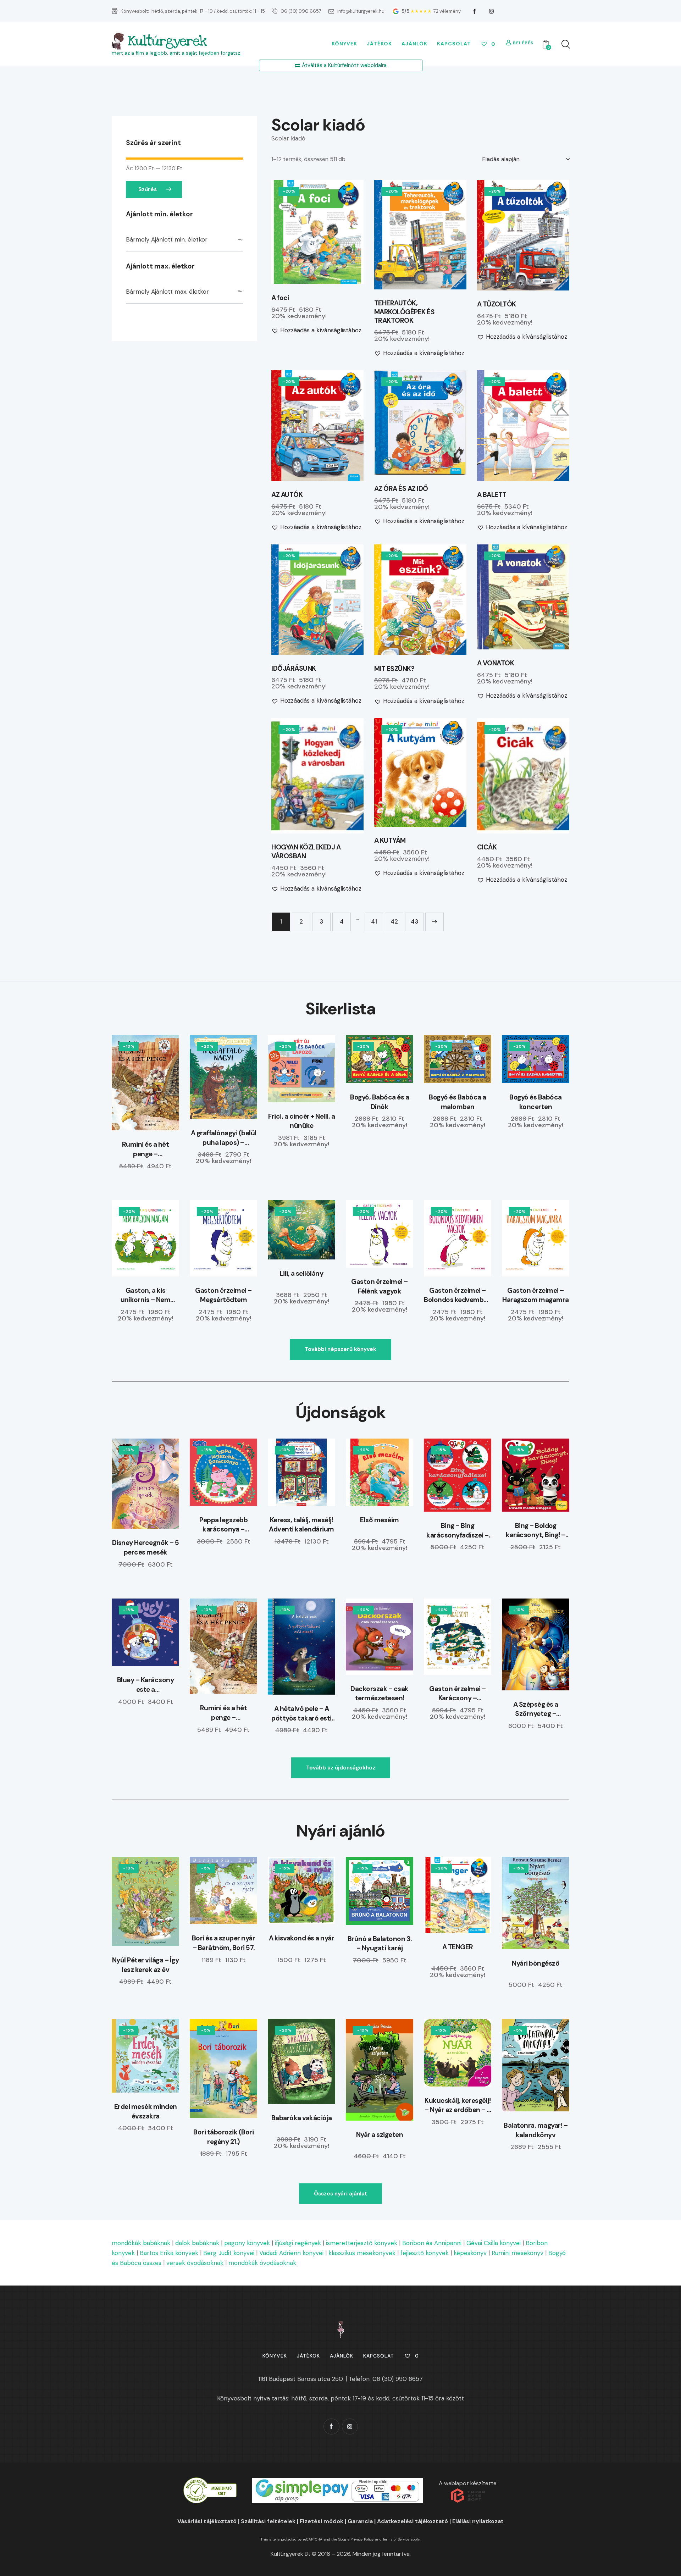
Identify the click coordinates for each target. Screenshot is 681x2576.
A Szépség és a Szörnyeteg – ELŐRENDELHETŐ (536, 1709)
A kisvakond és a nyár (302, 1938)
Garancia (360, 2521)
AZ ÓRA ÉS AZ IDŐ (401, 489)
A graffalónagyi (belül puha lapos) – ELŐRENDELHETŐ (224, 1138)
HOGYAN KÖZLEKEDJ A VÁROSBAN (306, 852)
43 (414, 921)
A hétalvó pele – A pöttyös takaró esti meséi (301, 1714)
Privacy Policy (362, 2539)
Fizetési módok (322, 2521)
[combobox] (184, 240)
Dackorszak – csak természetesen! (380, 1694)
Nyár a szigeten (380, 2135)
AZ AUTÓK (287, 495)
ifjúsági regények (298, 2243)
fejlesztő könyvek (425, 2253)
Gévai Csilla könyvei (494, 2243)
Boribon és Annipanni (432, 2243)
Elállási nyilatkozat (478, 2521)
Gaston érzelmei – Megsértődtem (223, 1295)
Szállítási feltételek (268, 2521)
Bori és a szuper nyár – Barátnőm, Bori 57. (224, 1943)
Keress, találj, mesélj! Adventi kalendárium (301, 1525)
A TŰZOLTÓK (497, 304)
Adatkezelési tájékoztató (413, 2521)
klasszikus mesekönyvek (362, 2253)
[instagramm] (492, 11)
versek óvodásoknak (195, 2263)
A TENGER (458, 1947)
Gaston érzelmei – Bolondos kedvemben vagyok (458, 1295)
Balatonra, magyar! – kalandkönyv (536, 2130)
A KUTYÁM (390, 841)
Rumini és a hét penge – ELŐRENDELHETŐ (146, 1149)
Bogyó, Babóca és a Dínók (380, 1102)
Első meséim (380, 1520)
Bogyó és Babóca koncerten (536, 1102)
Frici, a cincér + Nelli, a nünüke (301, 1121)
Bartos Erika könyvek (169, 2253)
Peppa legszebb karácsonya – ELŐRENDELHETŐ (224, 1525)
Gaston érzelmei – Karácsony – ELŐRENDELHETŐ (458, 1694)
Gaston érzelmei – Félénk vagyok (380, 1286)
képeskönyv (470, 2253)
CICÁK (487, 847)
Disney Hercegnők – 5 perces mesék (146, 1547)
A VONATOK (496, 663)
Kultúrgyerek (167, 41)
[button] (298, 232)
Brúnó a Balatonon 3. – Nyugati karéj (380, 1944)
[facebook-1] (475, 11)
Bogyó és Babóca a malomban (458, 1102)
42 (394, 921)
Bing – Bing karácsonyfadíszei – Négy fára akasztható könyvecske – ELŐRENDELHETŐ (458, 1531)
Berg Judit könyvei (229, 2253)
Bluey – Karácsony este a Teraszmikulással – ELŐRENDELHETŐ (146, 1685)
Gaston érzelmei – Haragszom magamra (536, 1295)
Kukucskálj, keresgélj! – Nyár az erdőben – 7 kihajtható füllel (458, 2106)
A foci (280, 298)
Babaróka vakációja (302, 2118)
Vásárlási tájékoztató (207, 2521)
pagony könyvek (247, 2243)
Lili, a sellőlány (302, 1273)
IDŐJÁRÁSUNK (294, 669)
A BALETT (492, 495)
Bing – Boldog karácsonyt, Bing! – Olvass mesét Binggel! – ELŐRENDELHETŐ (536, 1531)
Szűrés (148, 189)
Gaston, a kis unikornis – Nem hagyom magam (146, 1295)
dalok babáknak (197, 2243)
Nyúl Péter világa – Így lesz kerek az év (146, 1965)
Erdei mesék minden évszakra (146, 2111)
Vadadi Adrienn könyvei (291, 2253)
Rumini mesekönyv (517, 2253)
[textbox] (184, 240)
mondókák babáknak (141, 2243)
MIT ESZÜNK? (394, 669)
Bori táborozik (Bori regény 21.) (223, 2137)
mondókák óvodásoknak (262, 2263)
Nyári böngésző (536, 1963)
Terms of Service (396, 2539)
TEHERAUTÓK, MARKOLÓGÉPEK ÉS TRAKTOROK (405, 312)
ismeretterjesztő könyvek (362, 2243)
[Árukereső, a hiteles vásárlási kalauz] (210, 2482)
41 (374, 921)
